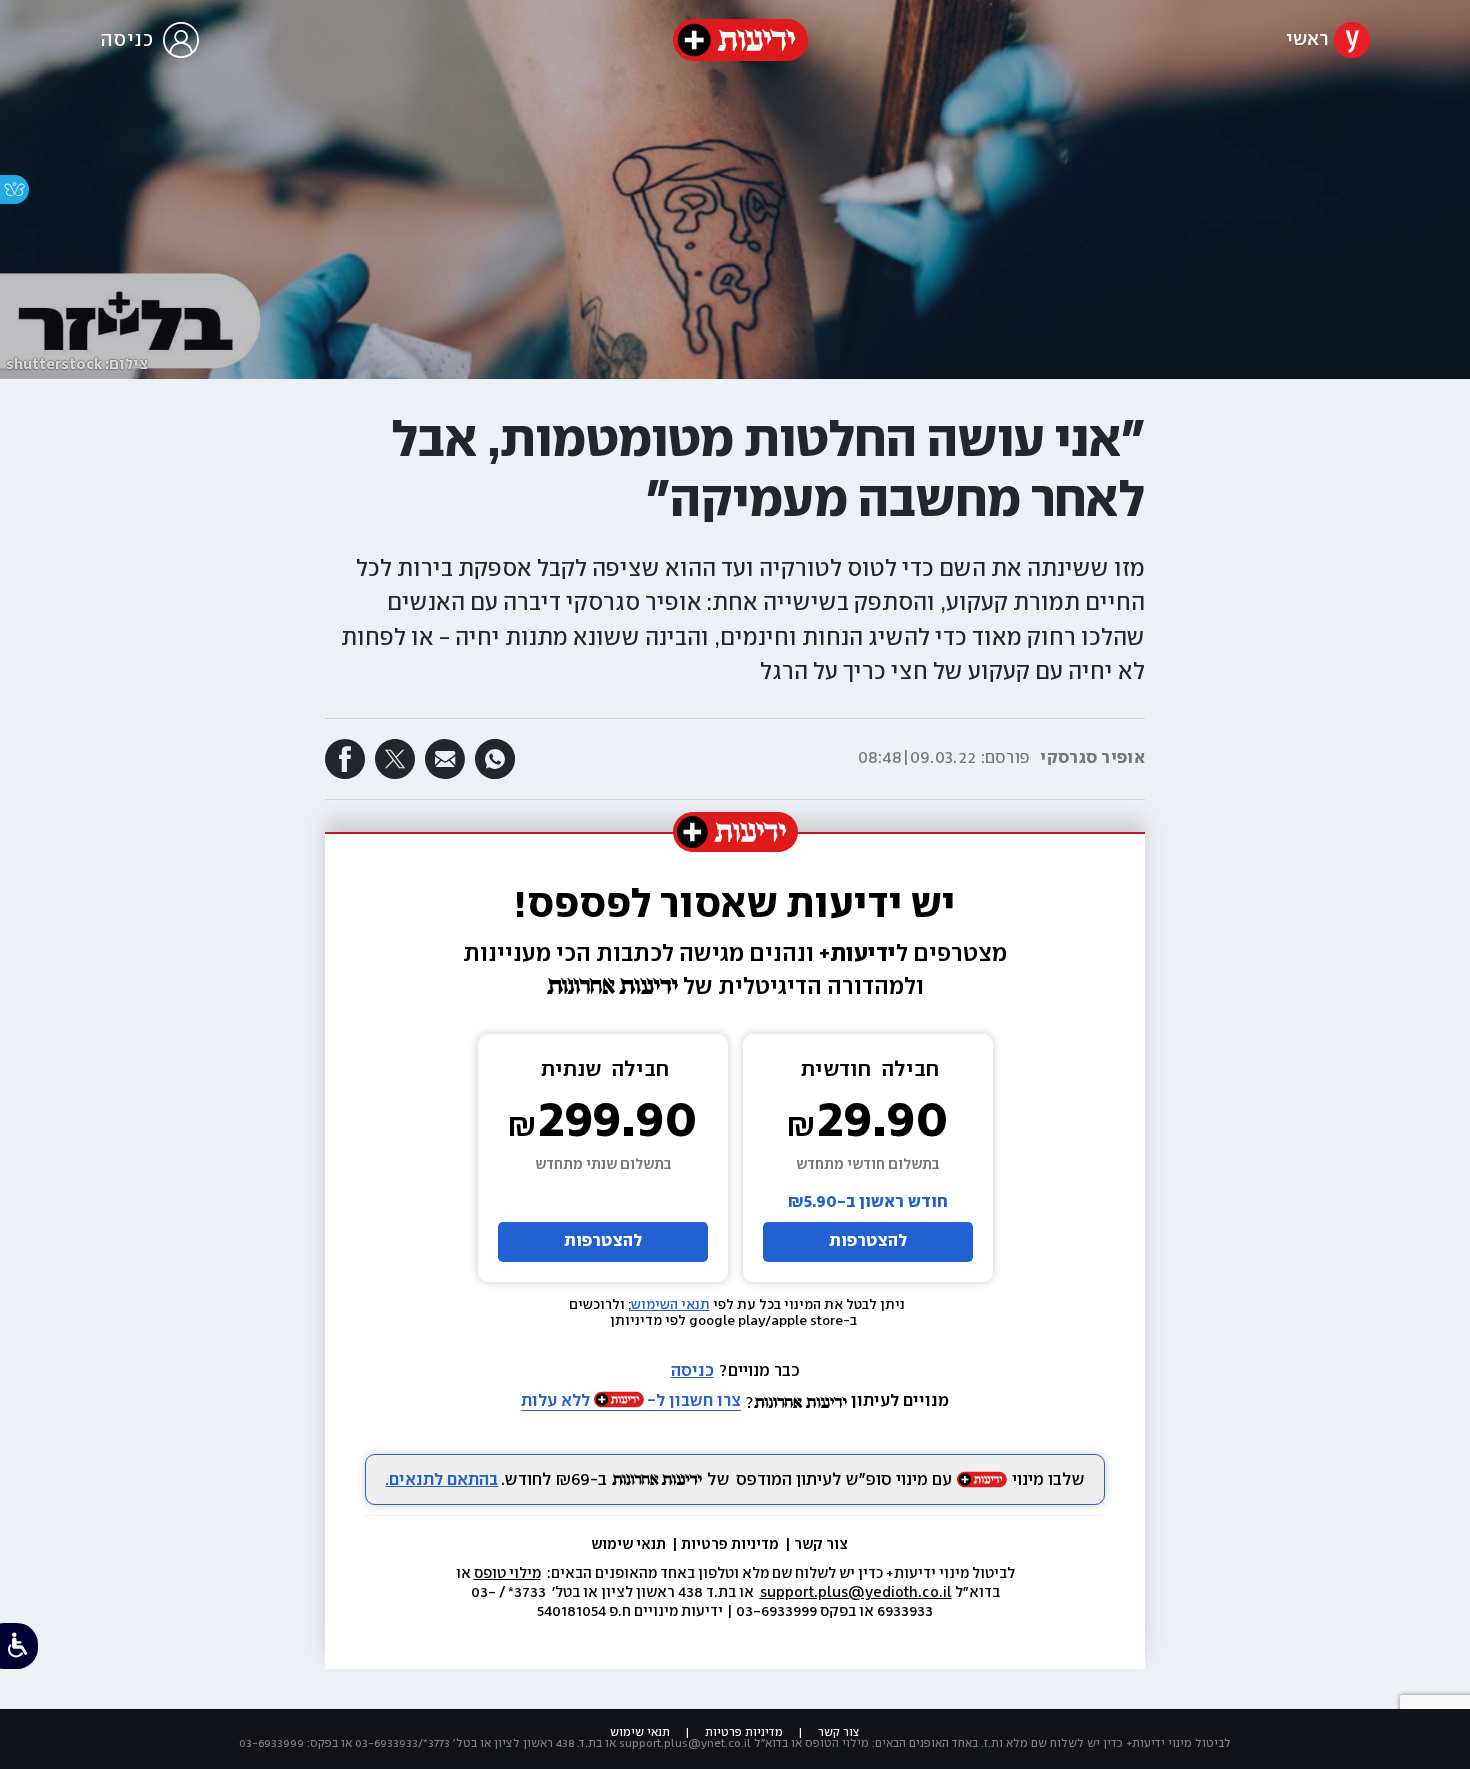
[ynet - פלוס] (740, 40)
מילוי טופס (507, 1574)
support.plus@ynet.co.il (685, 1743)
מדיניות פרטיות (731, 1545)
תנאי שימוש (630, 1545)
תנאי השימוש (670, 1305)
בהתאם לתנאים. (441, 1480)
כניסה (692, 1371)
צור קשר (821, 1545)
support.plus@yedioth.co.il (856, 1593)
